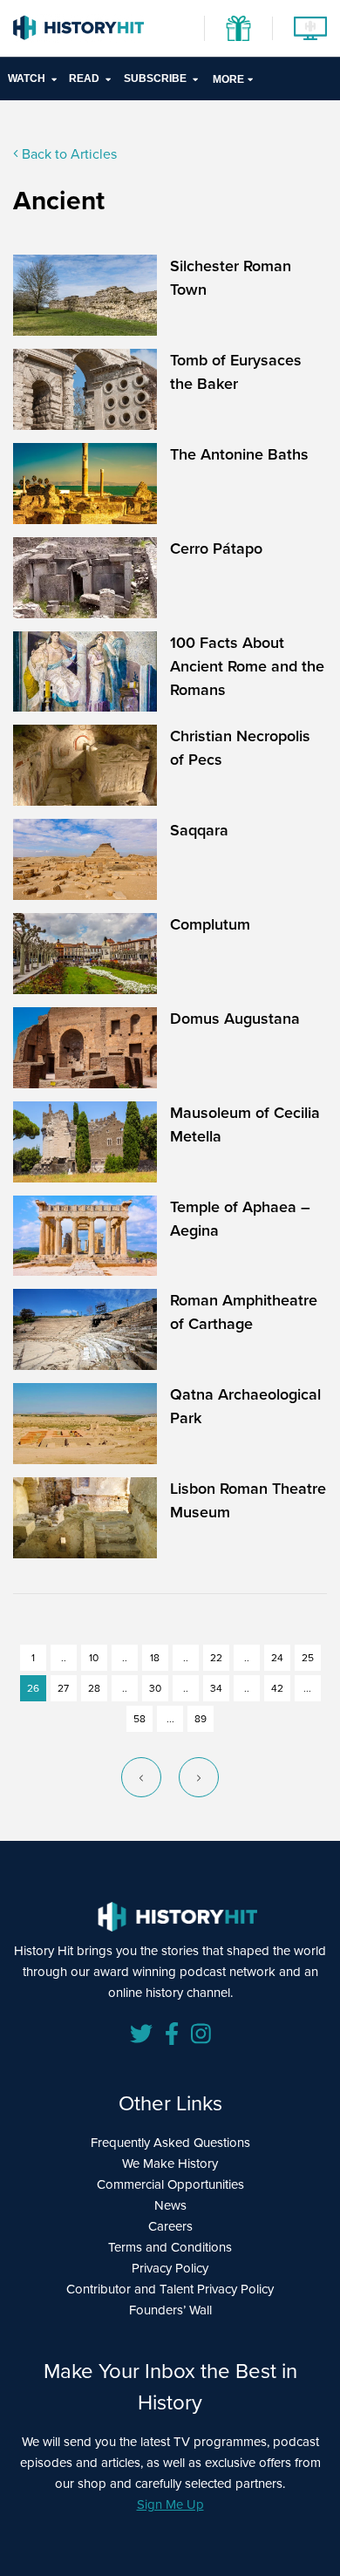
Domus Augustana (235, 1019)
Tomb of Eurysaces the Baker (236, 372)
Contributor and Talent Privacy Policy (170, 2289)
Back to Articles (68, 154)
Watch (27, 78)
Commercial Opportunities (170, 2184)
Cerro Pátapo (216, 549)
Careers (170, 2226)
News (170, 2205)
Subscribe (155, 78)
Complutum (210, 924)
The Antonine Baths (239, 454)
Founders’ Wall (170, 2310)
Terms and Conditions (170, 2247)
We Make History (170, 2164)
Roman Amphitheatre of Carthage (244, 1312)
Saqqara (199, 830)
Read (84, 78)
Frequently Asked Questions (170, 2143)
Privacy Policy (170, 2268)
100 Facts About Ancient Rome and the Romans (247, 666)
